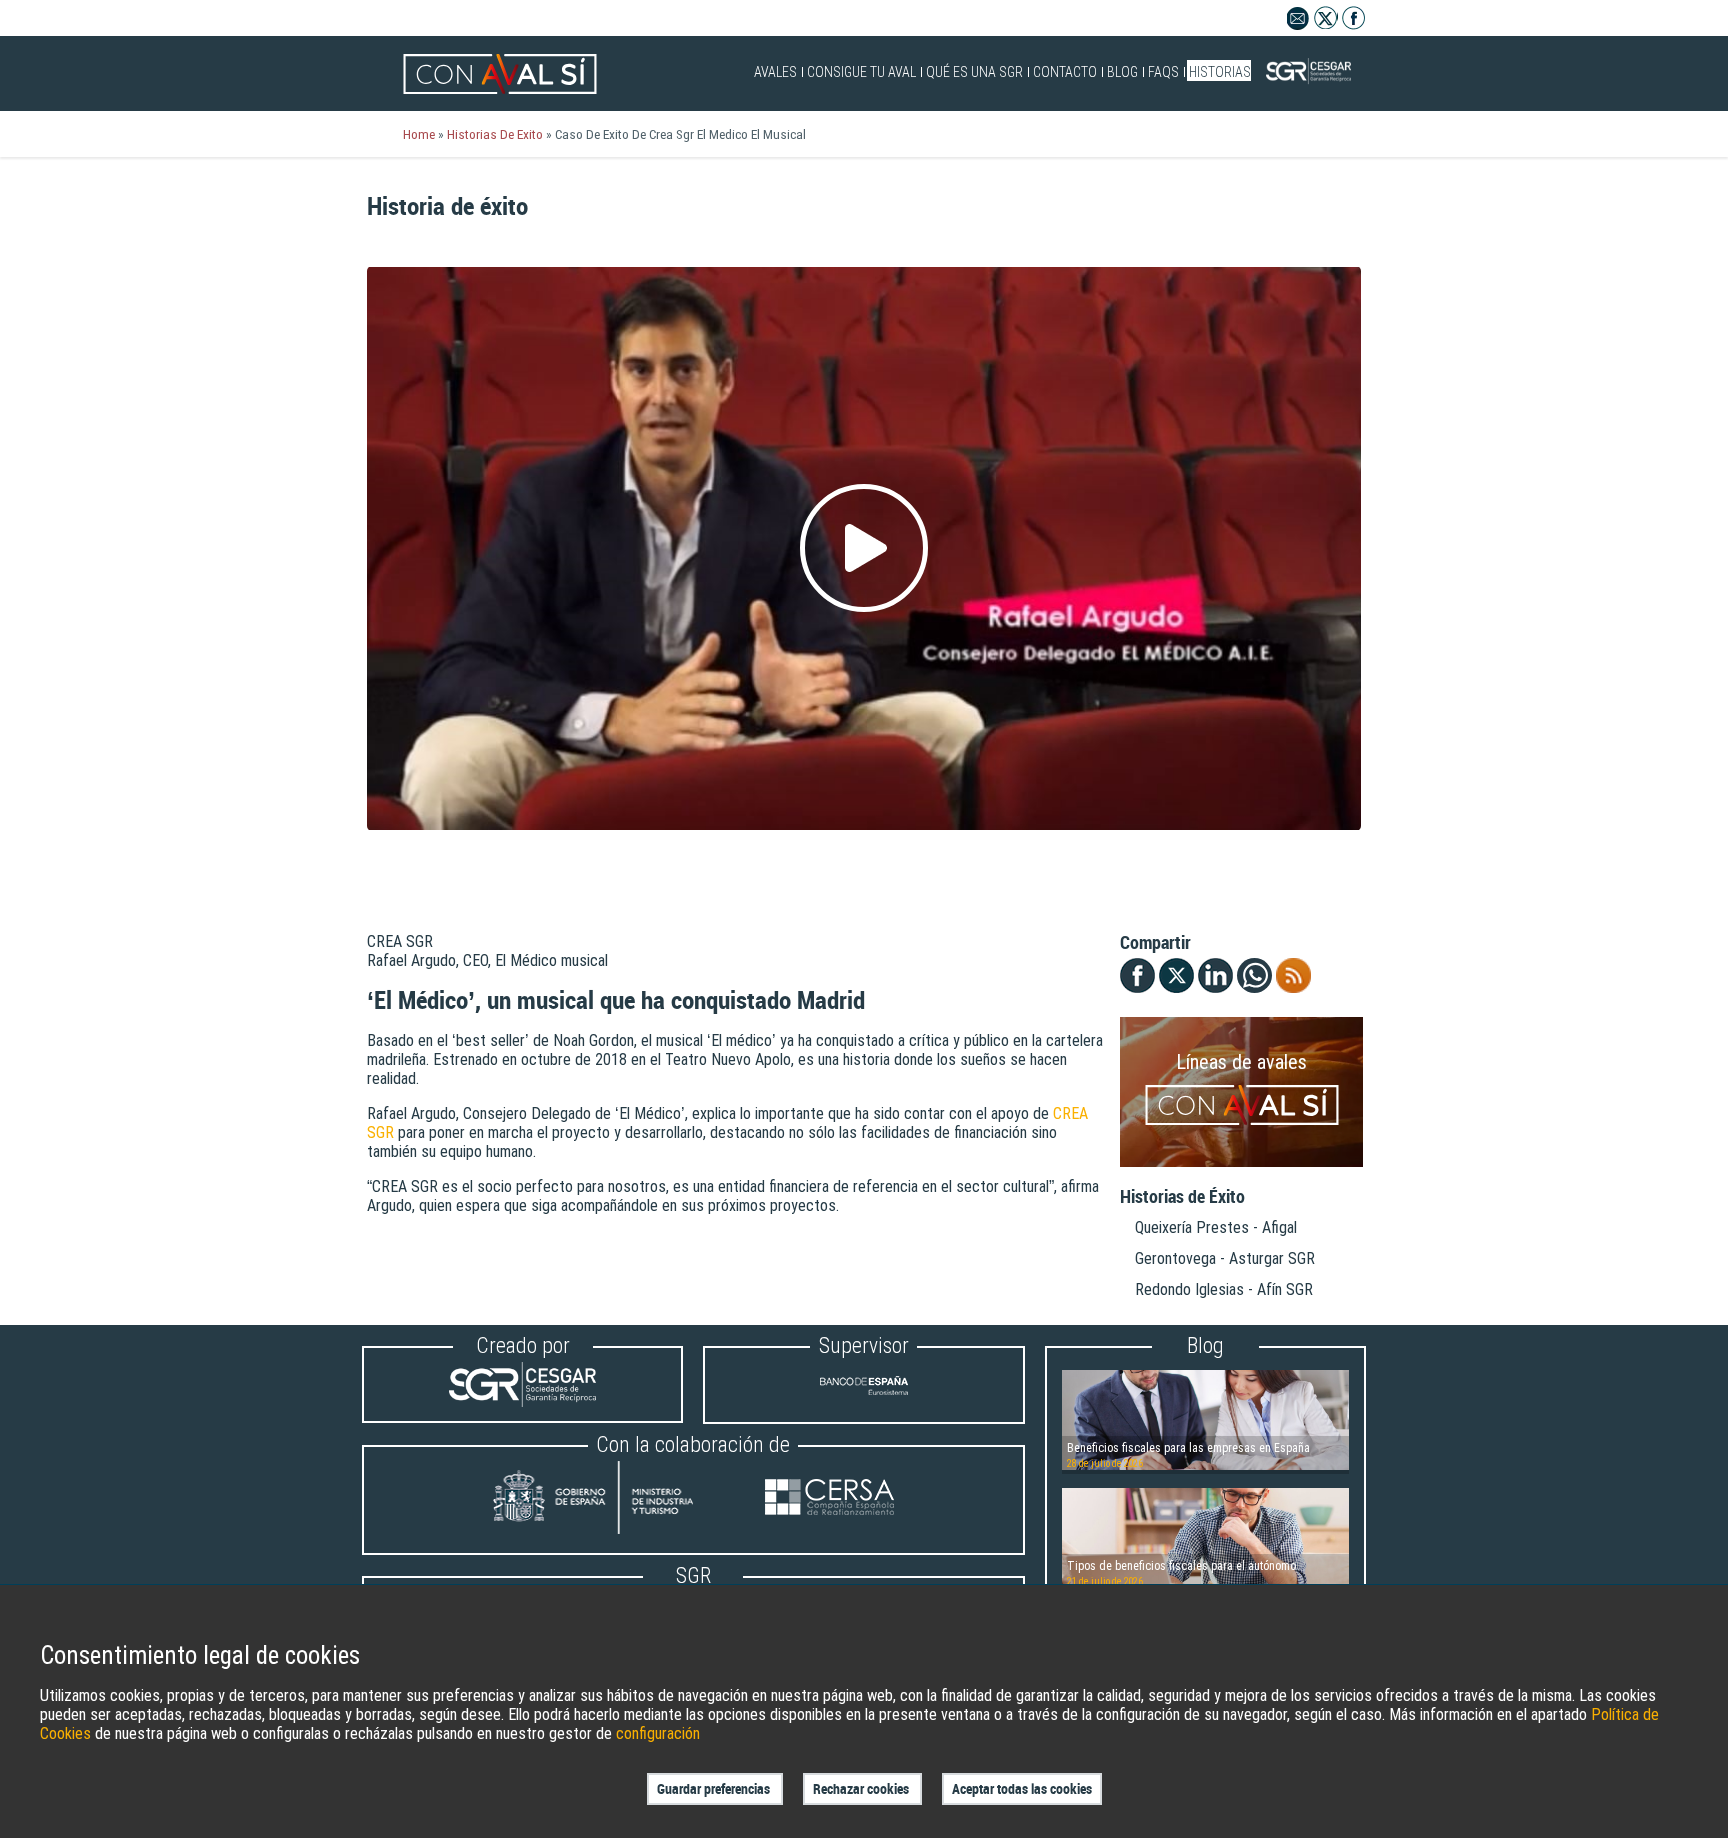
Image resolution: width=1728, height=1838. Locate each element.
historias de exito (495, 134)
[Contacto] (1298, 24)
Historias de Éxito (1182, 1197)
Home (419, 134)
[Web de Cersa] (829, 1500)
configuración (658, 1733)
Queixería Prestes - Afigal (1216, 1227)
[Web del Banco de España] (864, 1402)
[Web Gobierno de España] (612, 1500)
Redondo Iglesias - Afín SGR (1224, 1289)
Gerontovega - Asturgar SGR (1225, 1258)
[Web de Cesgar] (522, 1401)
